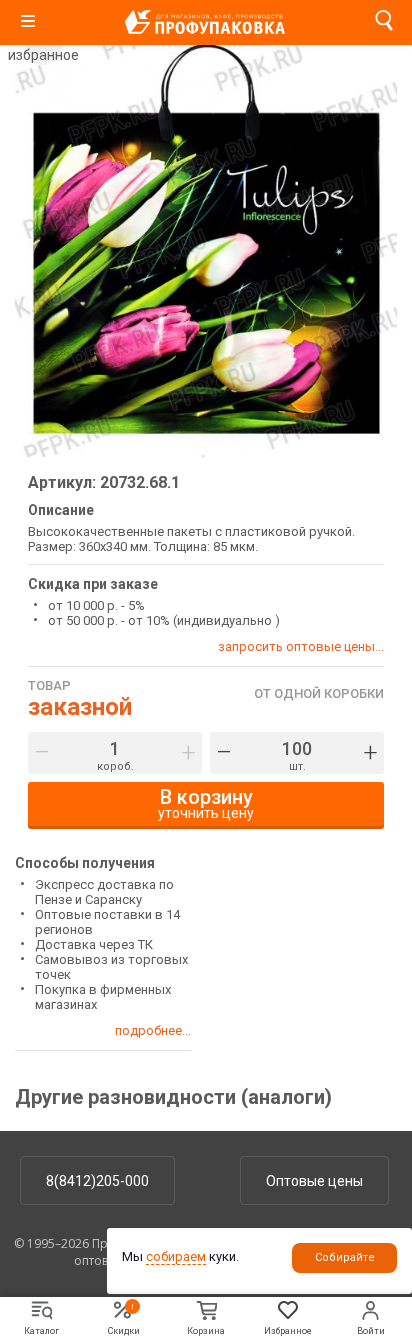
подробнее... (153, 1030)
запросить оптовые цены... (301, 646)
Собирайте (345, 1257)
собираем (176, 1256)
